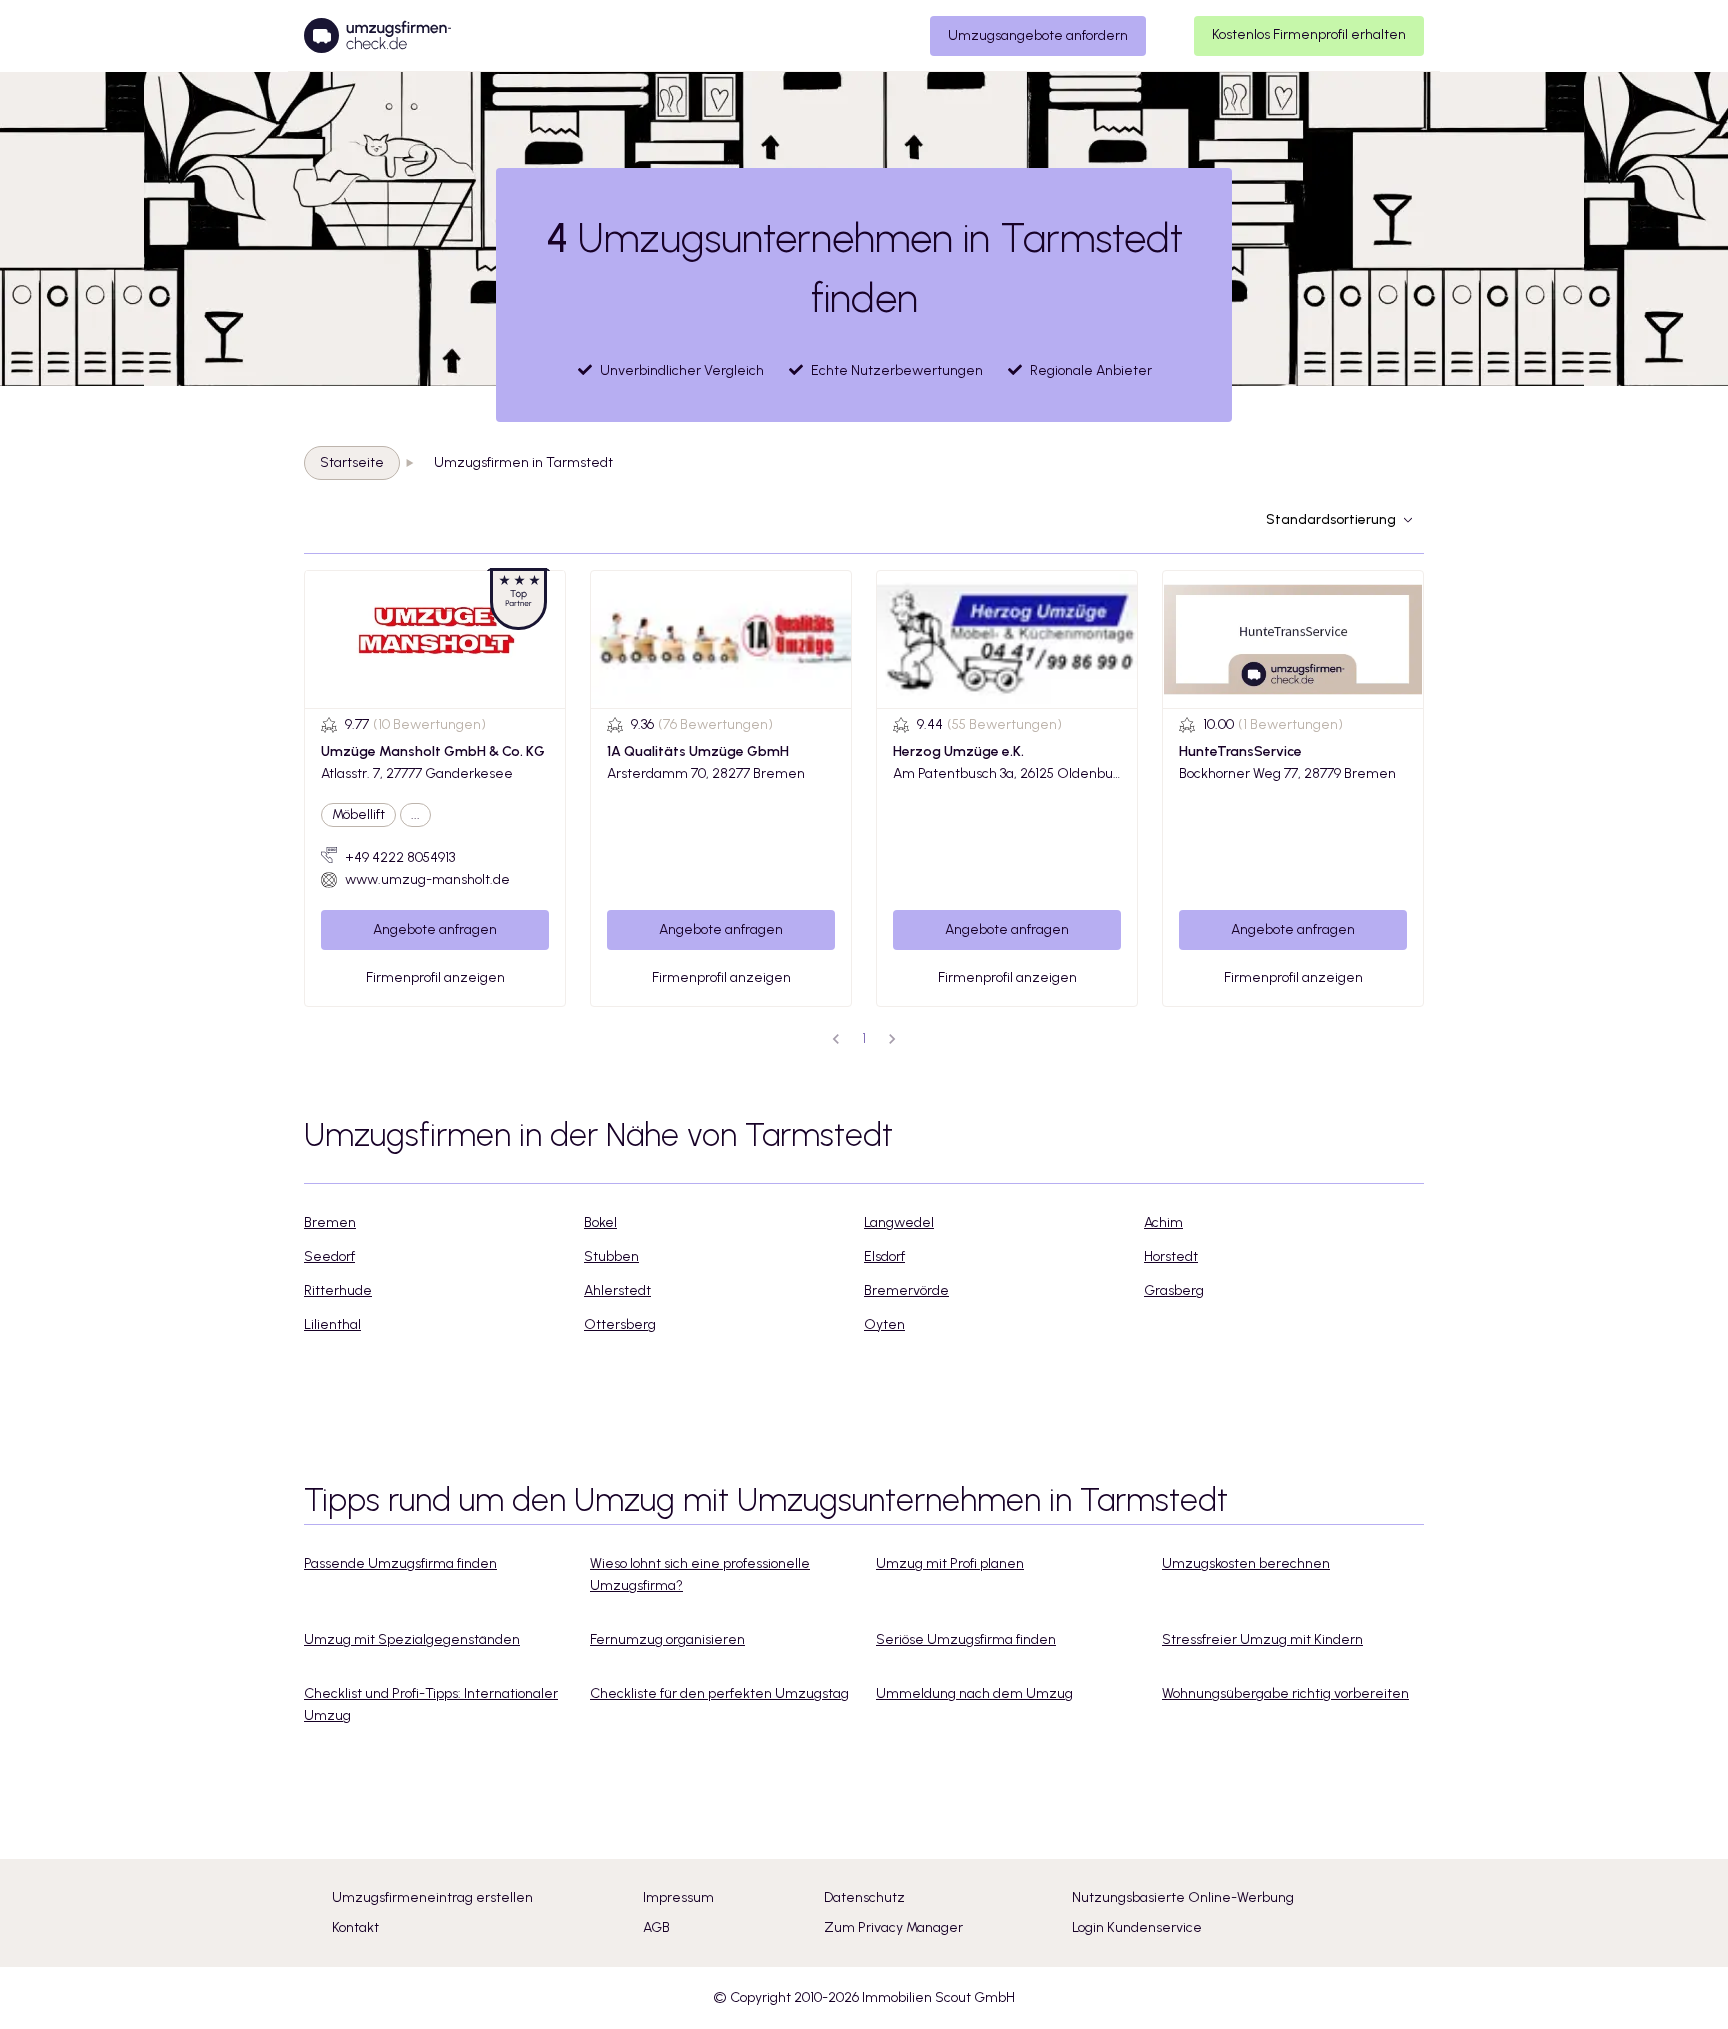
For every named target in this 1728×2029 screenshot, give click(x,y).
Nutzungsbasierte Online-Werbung (1183, 1897)
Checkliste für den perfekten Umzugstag (719, 1693)
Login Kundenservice (1137, 1927)
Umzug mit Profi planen (950, 1563)
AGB (656, 1927)
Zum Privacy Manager (893, 1927)
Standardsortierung (1331, 519)
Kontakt (355, 1927)
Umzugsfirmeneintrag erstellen (432, 1897)
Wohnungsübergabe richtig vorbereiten (1285, 1693)
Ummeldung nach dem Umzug (974, 1693)
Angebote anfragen (435, 929)
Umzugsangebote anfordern (1038, 35)
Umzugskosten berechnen (1246, 1563)
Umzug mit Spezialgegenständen (412, 1639)
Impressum (678, 1897)
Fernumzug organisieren (667, 1639)
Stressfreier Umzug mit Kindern (1262, 1639)
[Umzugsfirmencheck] (377, 36)
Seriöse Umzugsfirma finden (966, 1639)
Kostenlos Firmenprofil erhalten (1309, 34)
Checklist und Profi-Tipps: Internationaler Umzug (431, 1704)
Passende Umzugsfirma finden (400, 1563)
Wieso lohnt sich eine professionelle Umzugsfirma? (700, 1574)
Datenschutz (864, 1897)
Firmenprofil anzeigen (435, 977)
